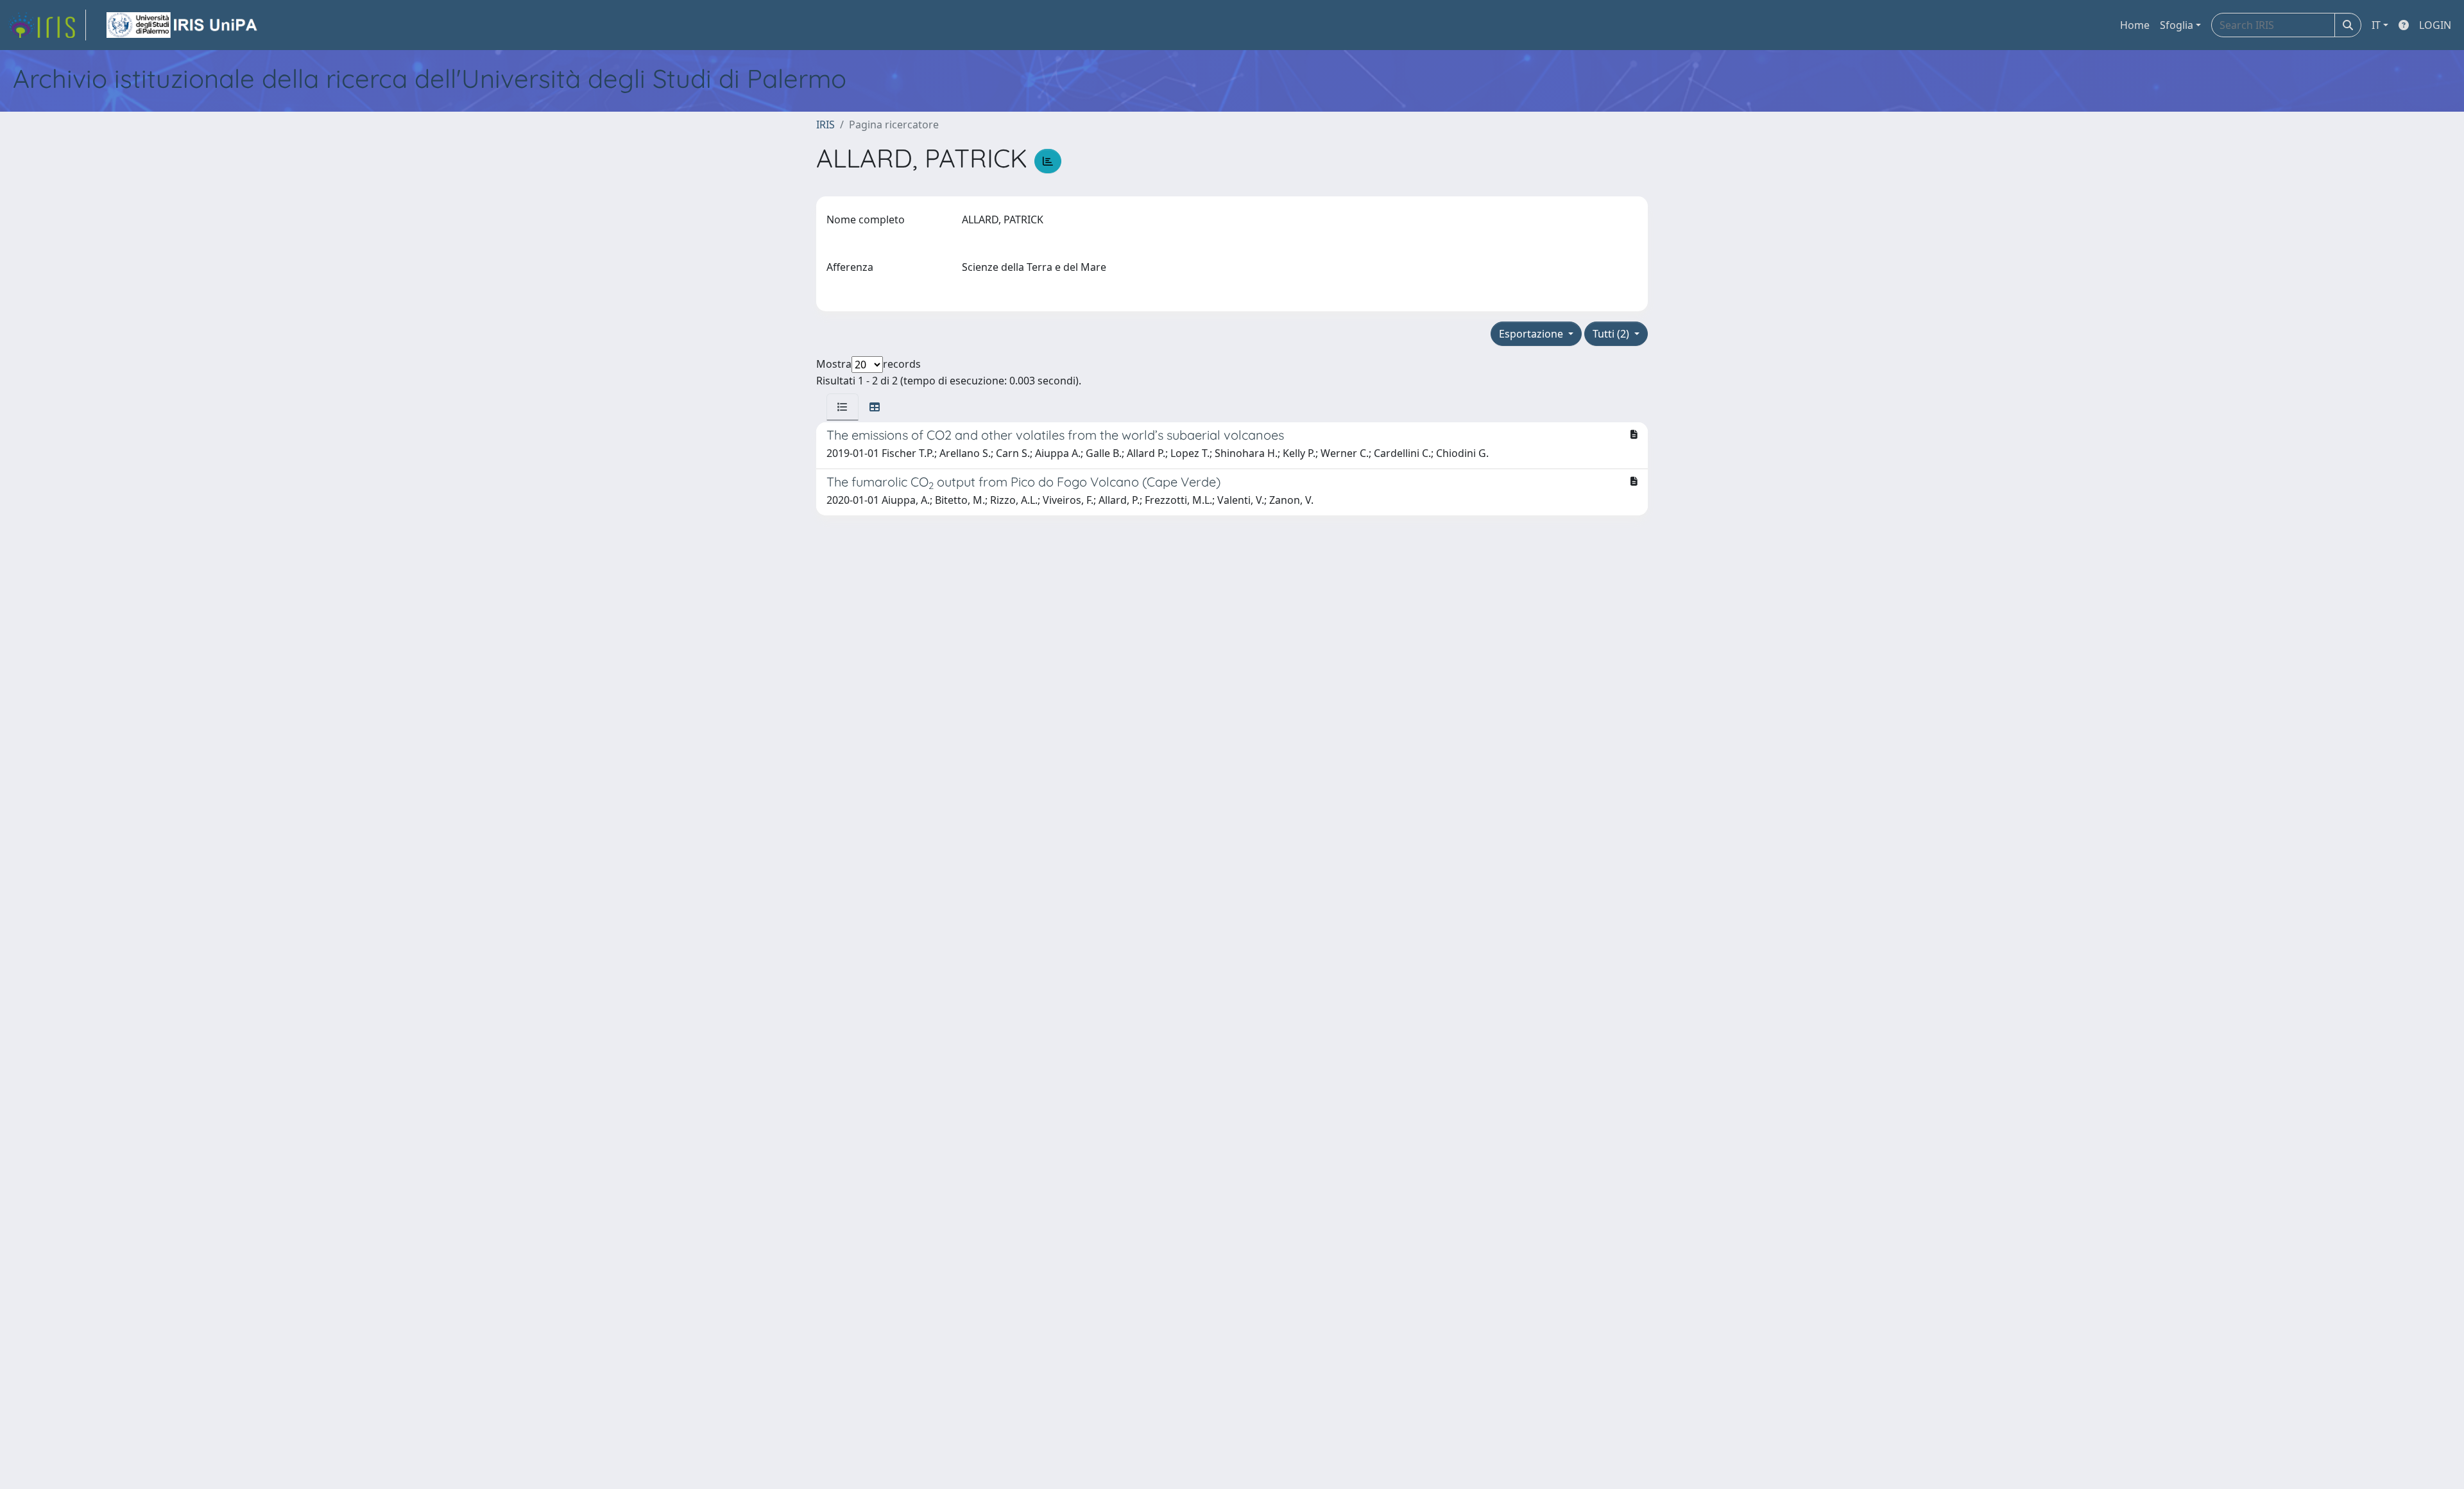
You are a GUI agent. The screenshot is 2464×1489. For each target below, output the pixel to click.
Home (2135, 25)
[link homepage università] (183, 25)
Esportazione (1532, 334)
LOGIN (2435, 25)
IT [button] (2376, 25)
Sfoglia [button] (2177, 25)
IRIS (826, 125)
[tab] (843, 407)
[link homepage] (47, 25)
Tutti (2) (1612, 334)
